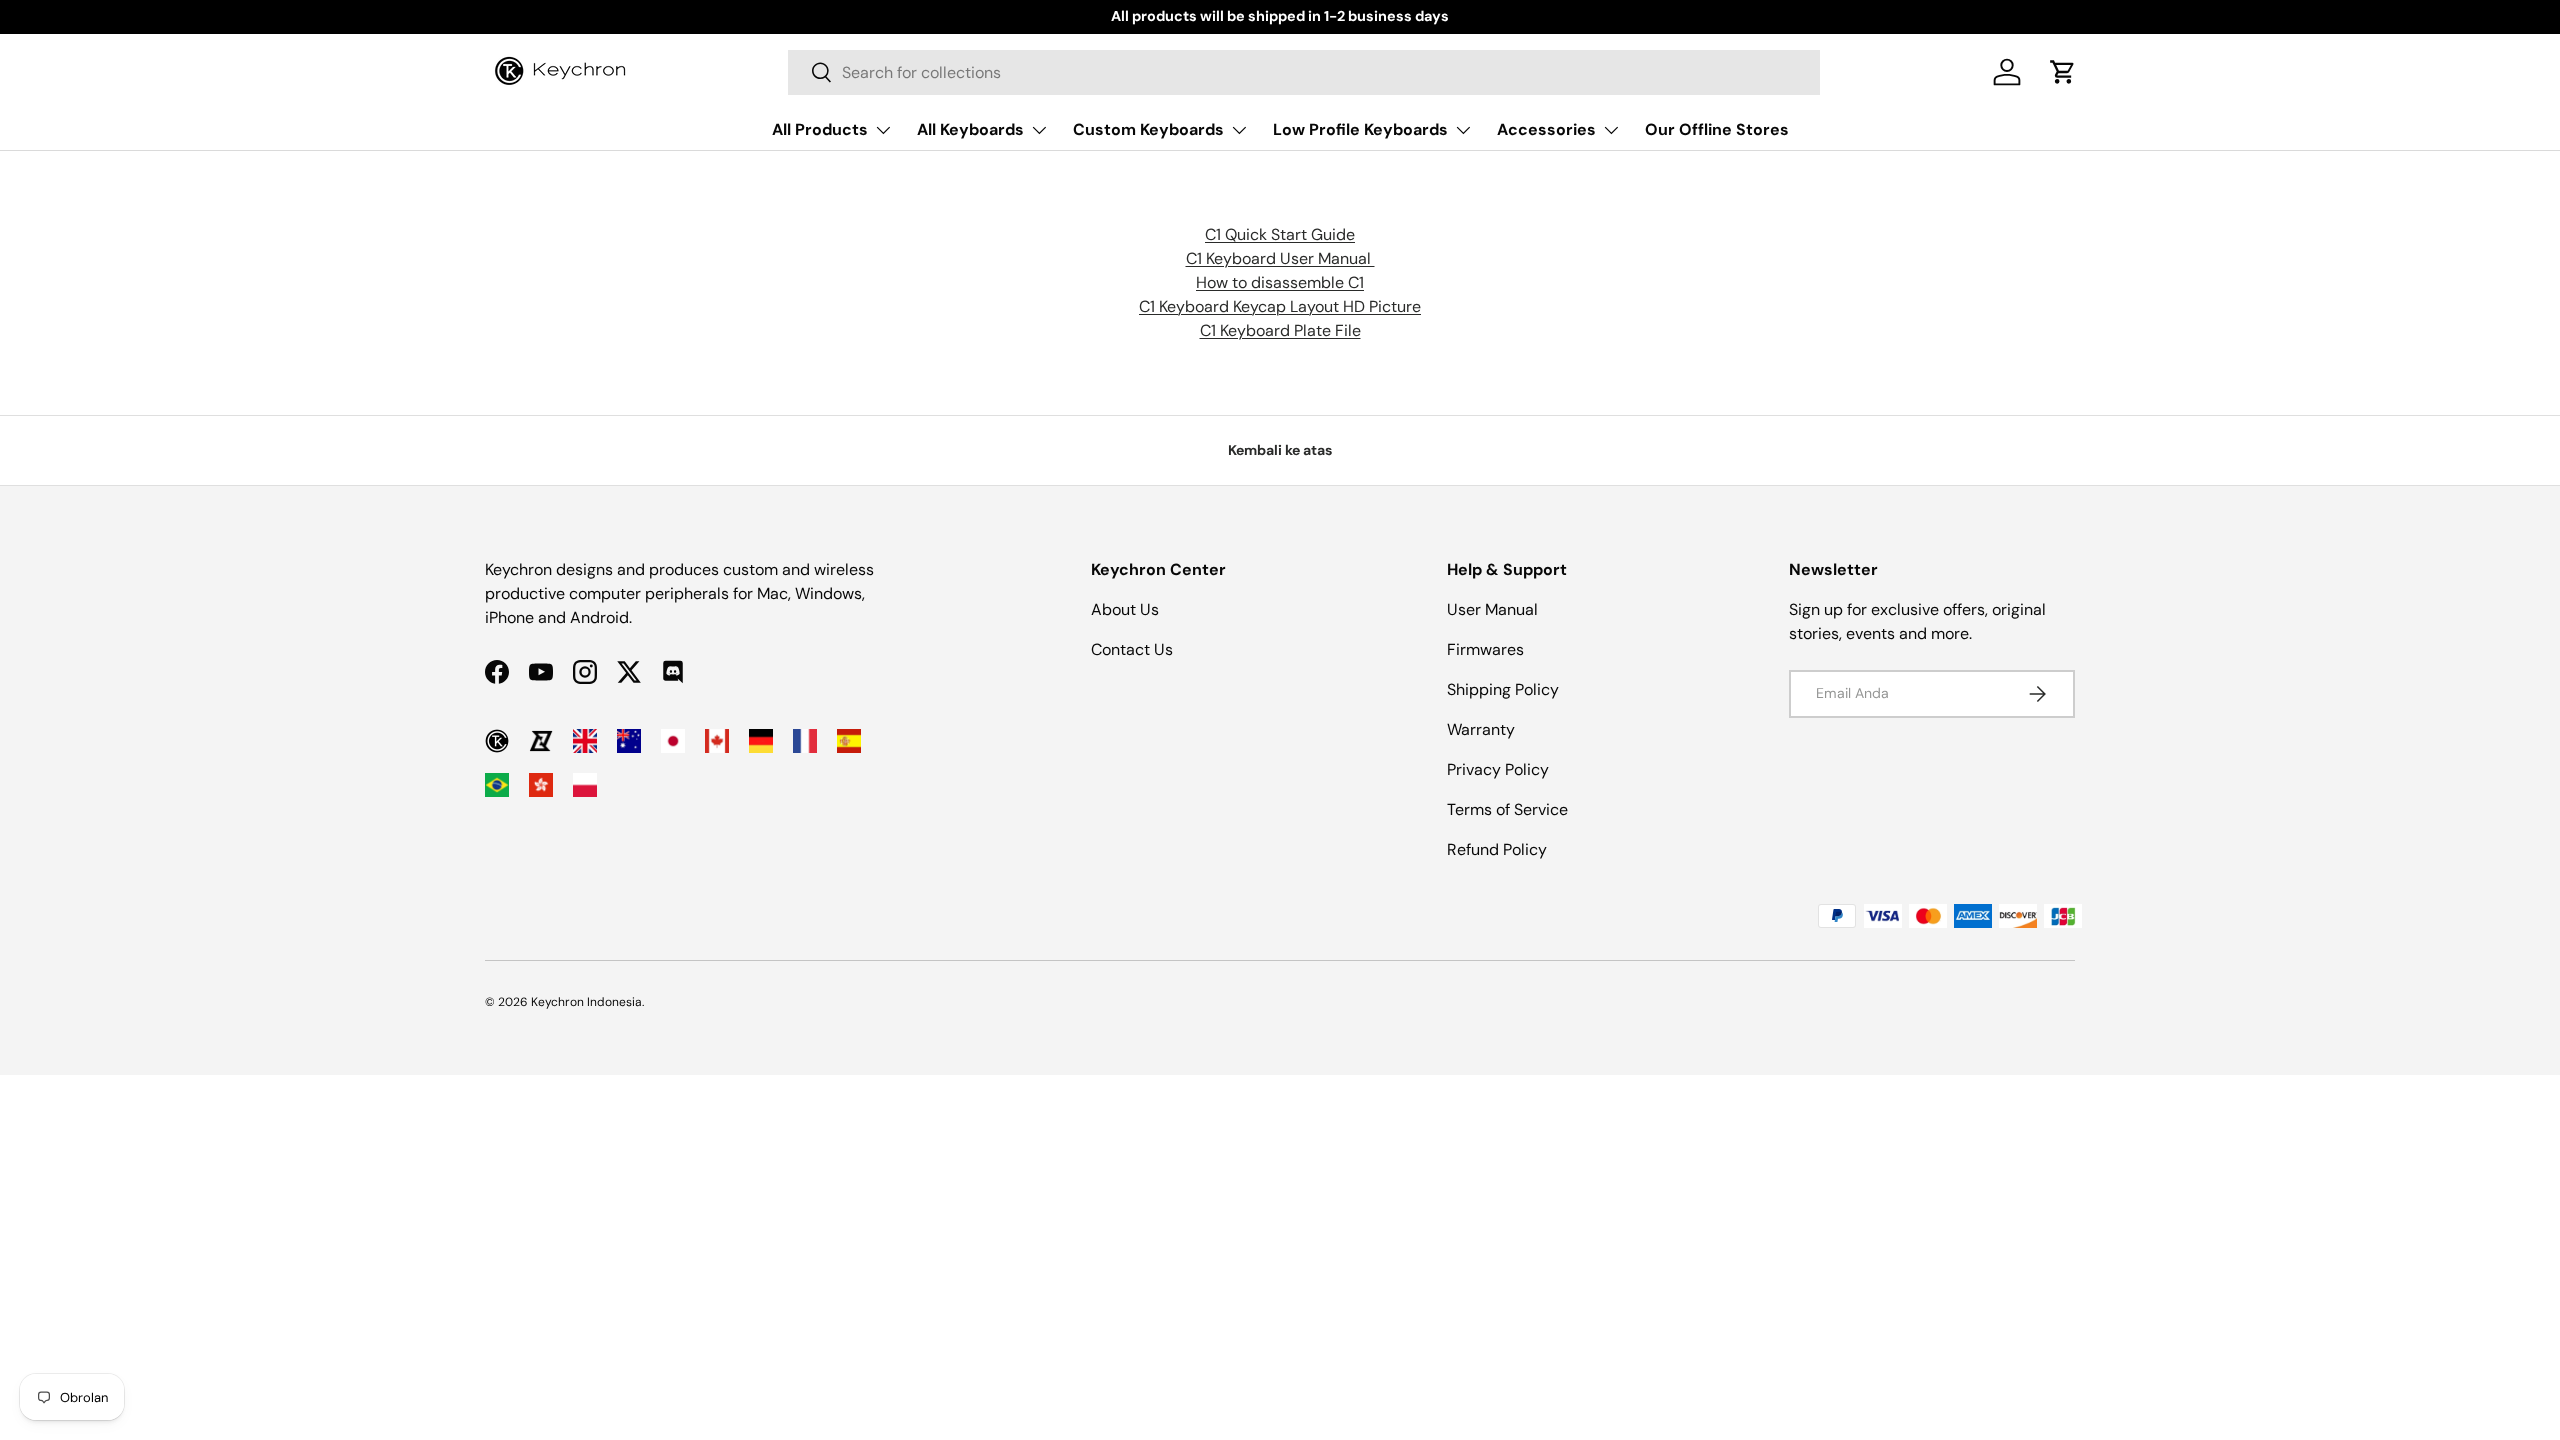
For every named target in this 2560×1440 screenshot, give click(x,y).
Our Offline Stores (1717, 129)
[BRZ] (497, 785)
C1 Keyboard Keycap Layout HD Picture (1280, 306)
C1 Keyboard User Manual (1280, 258)
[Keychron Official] (497, 741)
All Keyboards (970, 129)
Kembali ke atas (1280, 450)
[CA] (717, 741)
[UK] (585, 741)
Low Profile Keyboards (1360, 129)
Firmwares (1485, 649)
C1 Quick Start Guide (1280, 234)
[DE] (761, 741)
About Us (1125, 609)
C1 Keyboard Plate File (1280, 330)
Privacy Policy (1498, 769)
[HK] (541, 785)
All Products (820, 129)
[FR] (805, 741)
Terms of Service (1507, 809)
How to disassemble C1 (1280, 282)
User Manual (1492, 609)
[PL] (585, 785)
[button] (2063, 72)
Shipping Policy (1503, 689)
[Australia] (629, 741)
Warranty (1481, 729)
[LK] (541, 741)
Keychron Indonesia (586, 1002)
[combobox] (1304, 72)
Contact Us (1132, 649)
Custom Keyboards (1148, 129)
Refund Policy (1497, 849)
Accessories (1546, 129)
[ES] (849, 741)
